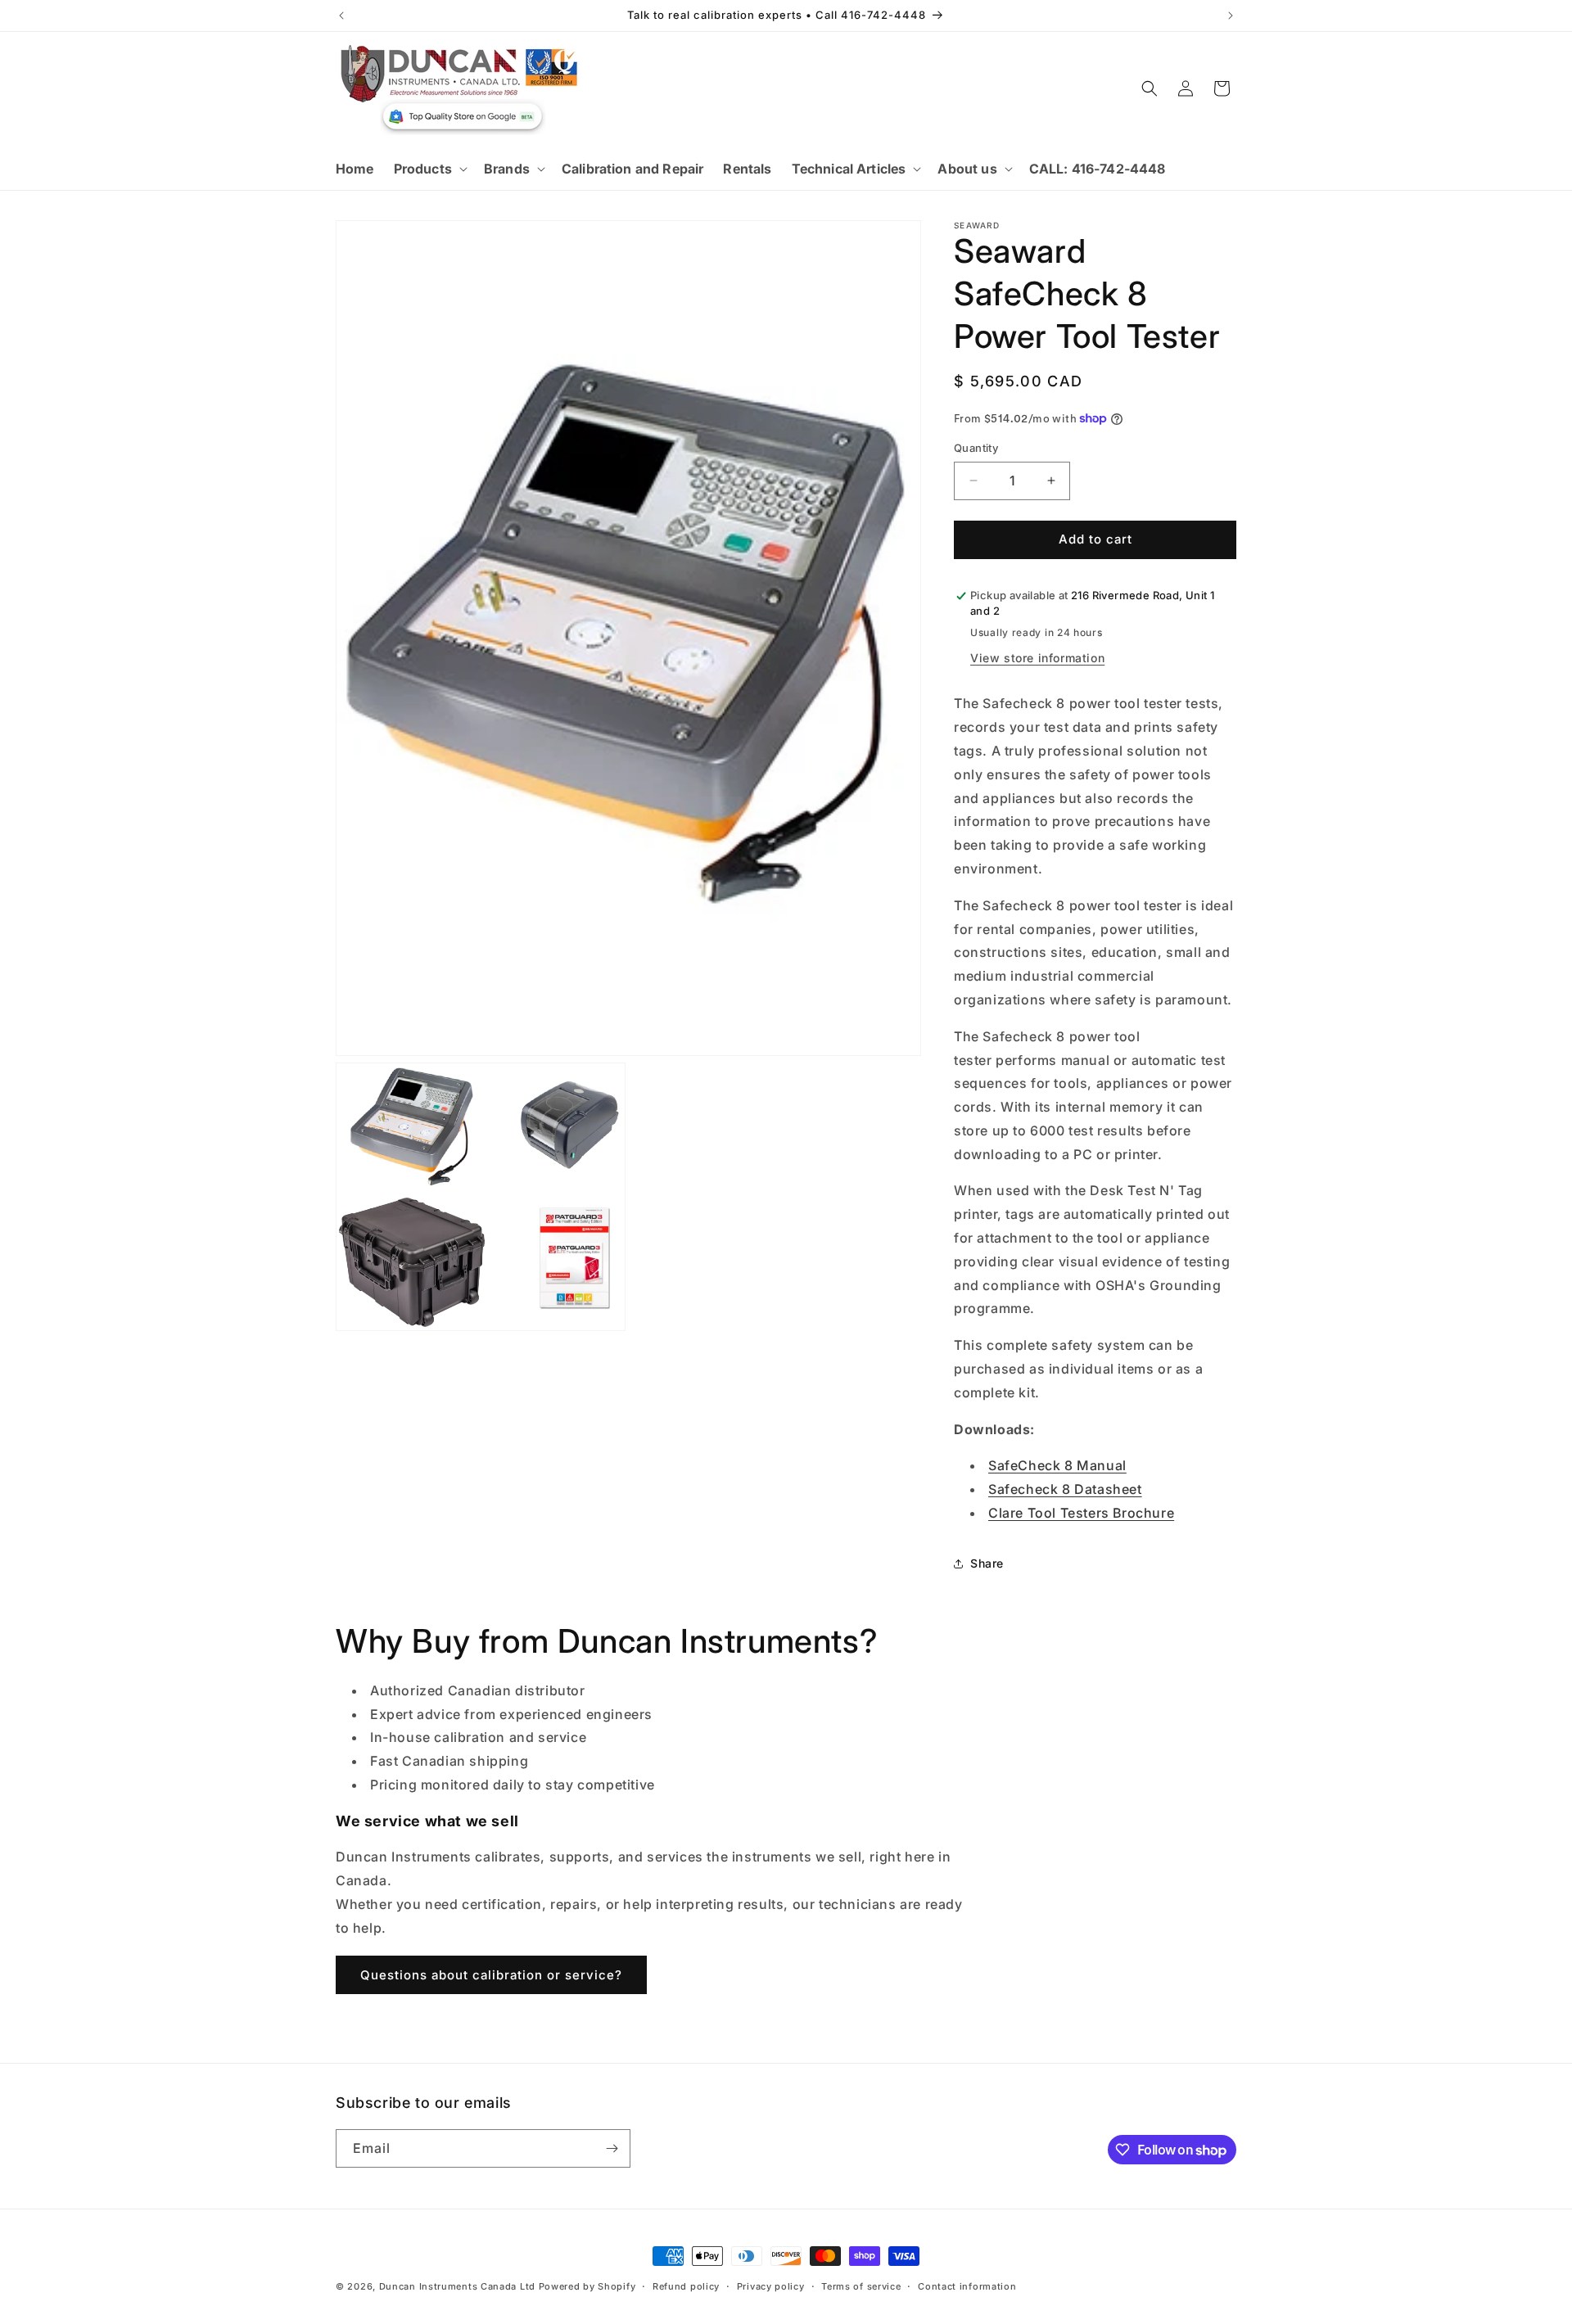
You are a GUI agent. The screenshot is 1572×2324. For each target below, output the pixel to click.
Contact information (967, 2286)
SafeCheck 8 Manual (1057, 1465)
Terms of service (861, 2286)
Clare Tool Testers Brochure (1081, 1513)
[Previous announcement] (341, 16)
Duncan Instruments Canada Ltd (457, 2286)
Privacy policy (771, 2286)
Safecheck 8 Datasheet (1065, 1489)
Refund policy (686, 2286)
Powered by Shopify (587, 2286)
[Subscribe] (612, 2148)
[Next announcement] (1231, 16)
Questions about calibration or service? (491, 1975)
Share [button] (987, 1563)
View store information (1037, 658)
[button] (429, 169)
